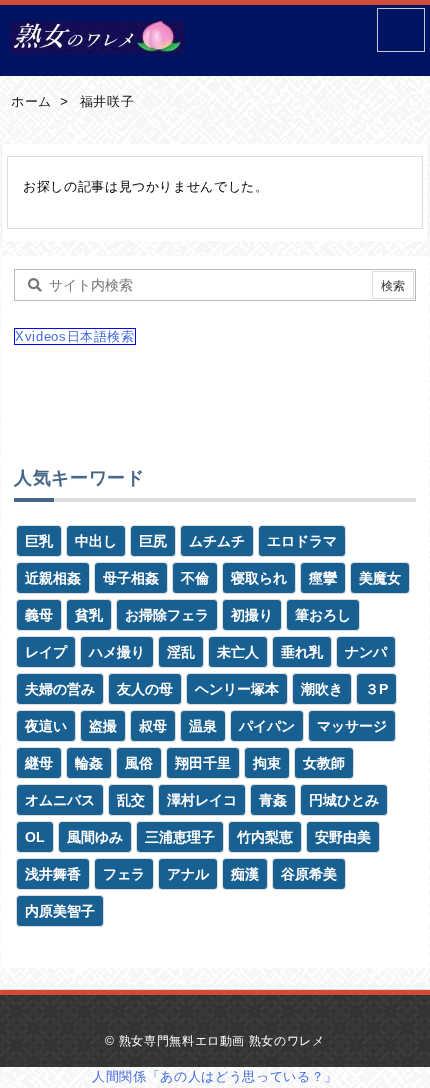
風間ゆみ (95, 837)
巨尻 (153, 541)
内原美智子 (60, 911)
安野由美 (343, 837)
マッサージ (352, 726)
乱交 (131, 800)
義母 (39, 615)
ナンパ (366, 652)
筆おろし (323, 615)
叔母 (153, 726)
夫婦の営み (60, 689)
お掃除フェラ (167, 615)
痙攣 (323, 578)
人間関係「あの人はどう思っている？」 (215, 1076)
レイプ (46, 652)
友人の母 (145, 689)
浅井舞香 (53, 874)
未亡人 (238, 652)
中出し (96, 541)
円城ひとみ (344, 800)
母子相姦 (131, 578)
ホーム (31, 101)
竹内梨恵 (265, 837)
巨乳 (39, 541)
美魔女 (380, 578)
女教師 (324, 763)
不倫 (195, 578)
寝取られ (259, 578)
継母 (39, 763)
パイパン (267, 726)
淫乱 (181, 652)
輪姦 (89, 763)
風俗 (139, 763)
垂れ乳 (302, 652)
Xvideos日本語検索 (75, 336)
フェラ (124, 874)
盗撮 (103, 726)
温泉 (203, 726)
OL (35, 837)
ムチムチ (217, 541)
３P (376, 689)
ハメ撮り (117, 652)
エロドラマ (302, 541)
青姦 (273, 800)
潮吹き (322, 689)
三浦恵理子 (180, 837)
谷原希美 (309, 874)
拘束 (267, 763)
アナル (188, 874)
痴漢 (245, 874)
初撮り (252, 615)
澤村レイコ (202, 800)
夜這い (46, 726)
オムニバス (60, 800)
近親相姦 (53, 578)
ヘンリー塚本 (237, 689)
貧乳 (89, 615)
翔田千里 (203, 763)
